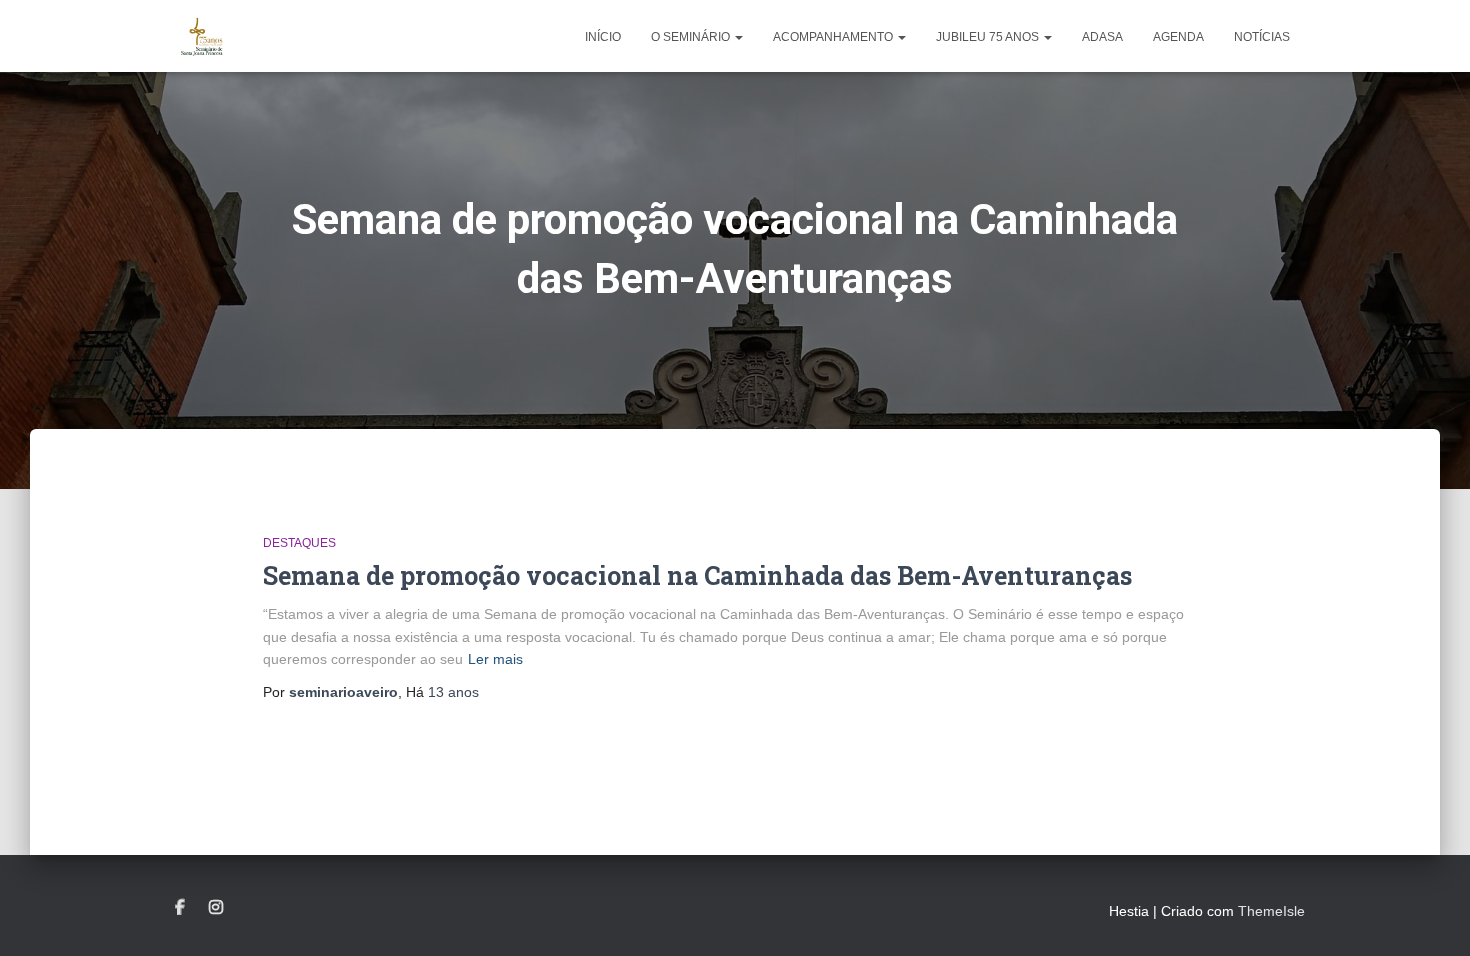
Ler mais (495, 659)
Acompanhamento (834, 37)
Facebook (180, 908)
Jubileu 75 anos (989, 37)
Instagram (216, 908)
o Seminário (692, 37)
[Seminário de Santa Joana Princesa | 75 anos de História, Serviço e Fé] (202, 36)
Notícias (1262, 37)
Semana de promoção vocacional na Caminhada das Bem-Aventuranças (697, 575)
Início (603, 37)
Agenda (1178, 37)
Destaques (299, 543)
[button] (738, 37)
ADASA (1102, 37)
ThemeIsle (1271, 911)
